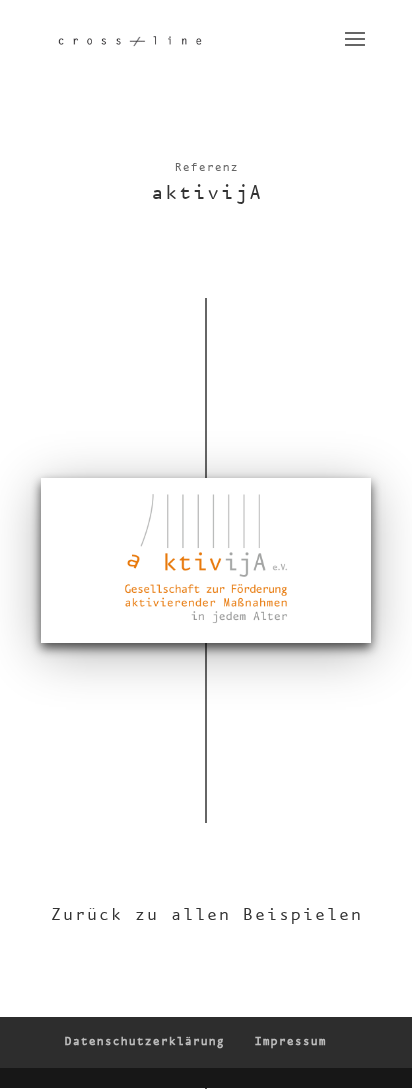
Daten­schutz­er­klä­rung (144, 1042)
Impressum (290, 1042)
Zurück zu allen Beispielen (206, 915)
